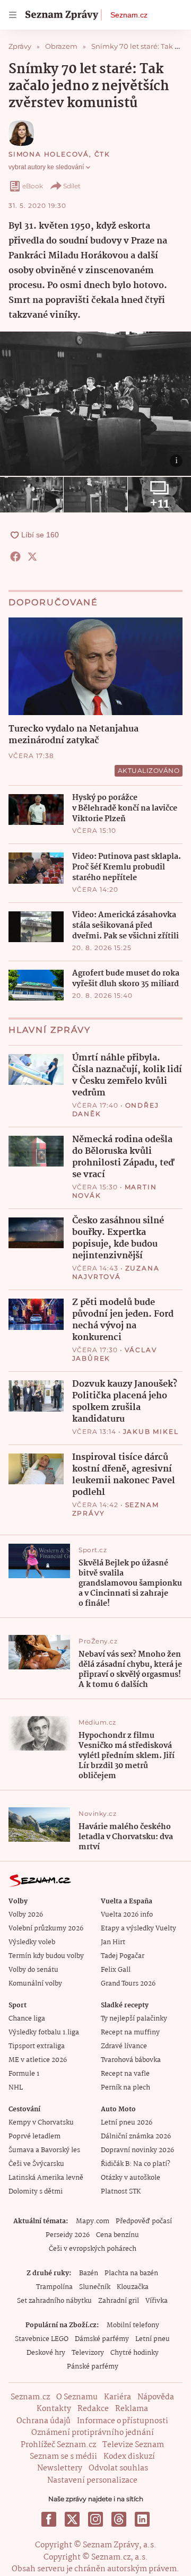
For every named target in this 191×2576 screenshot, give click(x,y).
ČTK (102, 154)
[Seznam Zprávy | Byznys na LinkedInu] (142, 2519)
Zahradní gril (119, 2301)
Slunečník (95, 2287)
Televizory (88, 2353)
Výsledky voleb (32, 1942)
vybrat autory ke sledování (46, 167)
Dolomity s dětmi (36, 2192)
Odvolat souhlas (118, 2468)
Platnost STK (121, 2192)
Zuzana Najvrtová (116, 1272)
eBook (33, 186)
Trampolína (54, 2287)
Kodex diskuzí (129, 2457)
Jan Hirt (113, 1942)
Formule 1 (24, 2074)
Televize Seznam (133, 2445)
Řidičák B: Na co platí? (136, 2164)
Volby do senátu (33, 1970)
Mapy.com (93, 2221)
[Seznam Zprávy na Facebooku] (49, 2519)
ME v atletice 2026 (38, 2060)
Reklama (132, 2409)
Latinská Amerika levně (46, 2178)
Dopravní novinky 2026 (137, 2150)
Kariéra (118, 2397)
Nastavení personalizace (92, 2481)
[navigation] (13, 15)
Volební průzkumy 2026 (46, 1929)
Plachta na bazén (131, 2273)
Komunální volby (35, 1984)
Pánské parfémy (93, 2367)
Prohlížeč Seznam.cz (58, 2445)
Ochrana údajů (44, 2421)
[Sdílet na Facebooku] (15, 556)
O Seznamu (77, 2397)
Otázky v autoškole (131, 2178)
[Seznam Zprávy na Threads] (119, 2519)
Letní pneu (153, 2339)
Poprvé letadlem (34, 2136)
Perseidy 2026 (68, 2235)
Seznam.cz (129, 15)
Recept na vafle (125, 2074)
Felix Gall (116, 1970)
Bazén (89, 2273)
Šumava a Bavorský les (44, 2150)
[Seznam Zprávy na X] (72, 2519)
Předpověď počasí (144, 2221)
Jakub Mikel (151, 1431)
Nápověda (156, 2397)
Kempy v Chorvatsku (41, 2123)
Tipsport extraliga (37, 2046)
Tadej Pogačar (123, 1956)
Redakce (93, 2409)
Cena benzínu (118, 2235)
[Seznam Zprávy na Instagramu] (95, 2519)
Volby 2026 (26, 1915)
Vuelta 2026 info (127, 1915)
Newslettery (60, 2468)
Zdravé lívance (124, 2046)
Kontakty (54, 2409)
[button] (95, 404)
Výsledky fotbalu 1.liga (44, 2033)
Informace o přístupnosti (123, 2421)
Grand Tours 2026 (128, 1984)
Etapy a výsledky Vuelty (138, 1929)
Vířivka (157, 2301)
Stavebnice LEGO (42, 2339)
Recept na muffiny (130, 2033)
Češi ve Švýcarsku (36, 2164)
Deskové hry (46, 2353)
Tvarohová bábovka (131, 2060)
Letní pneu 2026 (127, 2123)
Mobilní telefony (133, 2325)
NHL (16, 2088)
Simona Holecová (49, 154)
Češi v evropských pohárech (93, 2249)
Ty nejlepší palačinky (134, 2019)
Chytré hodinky (134, 2353)
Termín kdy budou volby (46, 1956)
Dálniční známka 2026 (136, 2136)
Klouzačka (133, 2287)
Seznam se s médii (63, 2457)
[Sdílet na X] (32, 556)
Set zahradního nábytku (54, 2301)
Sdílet (72, 186)
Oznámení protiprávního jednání (93, 2433)
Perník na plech (125, 2088)
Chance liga (27, 2019)
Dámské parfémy (102, 2339)
